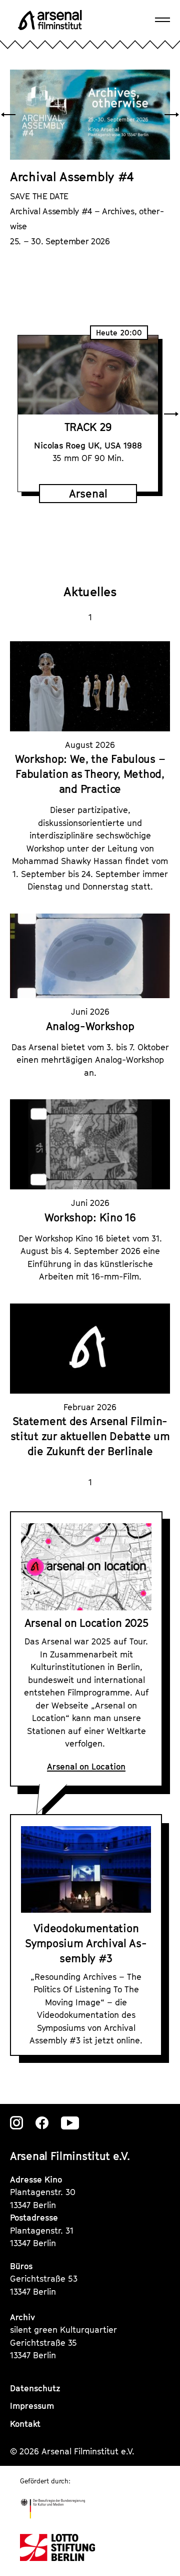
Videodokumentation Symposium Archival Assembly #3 (86, 1943)
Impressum (32, 2406)
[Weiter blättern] (172, 115)
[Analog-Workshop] (90, 956)
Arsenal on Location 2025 (86, 1623)
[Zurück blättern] (8, 115)
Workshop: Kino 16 (90, 1217)
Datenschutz (35, 2388)
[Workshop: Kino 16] (90, 1144)
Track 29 (88, 426)
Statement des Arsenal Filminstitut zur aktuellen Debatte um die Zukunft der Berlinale (90, 1436)
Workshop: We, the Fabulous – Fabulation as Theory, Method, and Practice (90, 774)
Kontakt (25, 2424)
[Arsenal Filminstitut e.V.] (50, 20)
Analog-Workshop (90, 1026)
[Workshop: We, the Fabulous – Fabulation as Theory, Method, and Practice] (90, 686)
